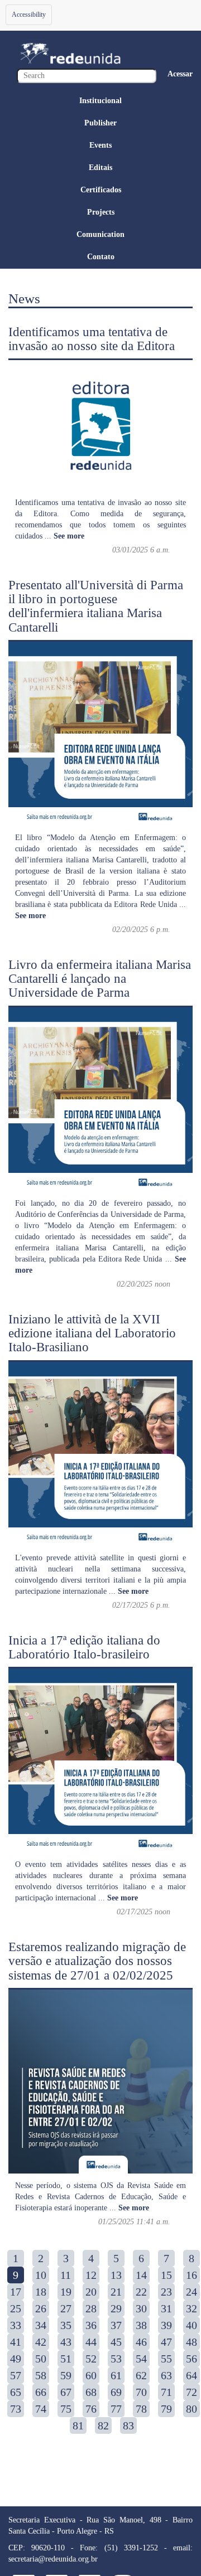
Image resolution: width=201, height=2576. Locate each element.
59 (66, 2375)
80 (192, 2409)
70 (141, 2392)
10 (41, 2275)
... (64, 536)
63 (166, 2375)
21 (116, 2292)
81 (78, 2425)
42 (41, 2342)
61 (116, 2375)
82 (103, 2425)
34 (41, 2325)
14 (141, 2275)
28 (91, 2308)
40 (192, 2325)
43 (66, 2342)
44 (91, 2342)
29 (116, 2308)
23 (166, 2292)
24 (192, 2292)
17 (16, 2292)
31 (166, 2308)
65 (16, 2392)
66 (41, 2392)
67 (66, 2392)
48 (192, 2342)
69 (116, 2392)
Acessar (180, 74)
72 (192, 2392)
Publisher (100, 123)
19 (66, 2292)
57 (16, 2375)
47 (166, 2342)
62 (141, 2375)
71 (166, 2392)
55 (166, 2359)
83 (128, 2425)
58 (41, 2375)
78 (141, 2409)
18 (41, 2292)
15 (166, 2275)
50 (41, 2359)
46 (141, 2342)
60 (91, 2375)
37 (116, 2325)
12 (91, 2275)
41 (16, 2342)
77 (116, 2409)
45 (116, 2342)
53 (116, 2359)
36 (91, 2325)
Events (100, 145)
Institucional (100, 101)
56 (192, 2359)
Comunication (100, 234)
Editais (100, 168)
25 (16, 2308)
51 (66, 2359)
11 (66, 2275)
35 (66, 2325)
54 (141, 2359)
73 (16, 2409)
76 (91, 2409)
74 (41, 2409)
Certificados (101, 190)
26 (41, 2308)
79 (166, 2409)
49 (16, 2359)
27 (66, 2308)
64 (192, 2375)
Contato (101, 257)
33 (16, 2325)
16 (192, 2275)
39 (166, 2325)
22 (141, 2292)
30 (141, 2308)
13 (116, 2275)
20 (91, 2292)
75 (66, 2409)
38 (141, 2325)
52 (91, 2359)
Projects (101, 212)
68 (91, 2392)
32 (192, 2308)
